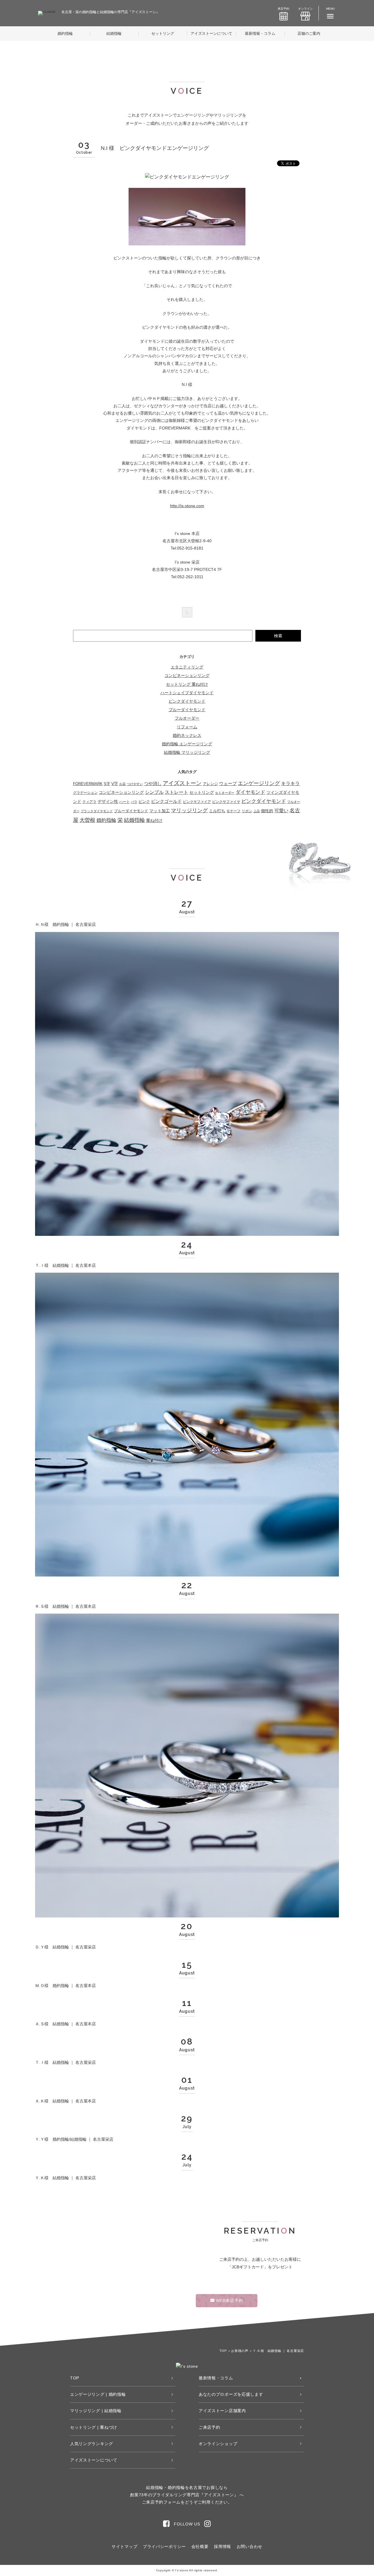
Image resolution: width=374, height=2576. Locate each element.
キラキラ (290, 783)
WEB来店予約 (229, 2300)
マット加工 (160, 811)
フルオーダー (187, 718)
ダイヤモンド (250, 792)
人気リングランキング (92, 2444)
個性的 (267, 811)
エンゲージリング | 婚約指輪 (98, 2394)
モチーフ (233, 811)
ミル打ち (217, 811)
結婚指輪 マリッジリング (187, 752)
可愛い (281, 811)
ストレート (176, 792)
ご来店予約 (209, 2427)
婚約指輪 (65, 33)
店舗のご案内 (309, 33)
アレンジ (210, 784)
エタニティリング (187, 667)
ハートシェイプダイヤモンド (187, 693)
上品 (257, 811)
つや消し (153, 783)
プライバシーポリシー (164, 2546)
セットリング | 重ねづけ (94, 2427)
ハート (124, 802)
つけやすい (135, 784)
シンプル (154, 792)
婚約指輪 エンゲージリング (187, 744)
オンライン (305, 9)
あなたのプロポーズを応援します (231, 2394)
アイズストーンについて (211, 33)
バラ (134, 802)
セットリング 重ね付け (187, 684)
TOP (75, 2378)
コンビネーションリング (187, 675)
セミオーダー (225, 793)
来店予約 (283, 9)
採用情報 (223, 2546)
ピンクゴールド (166, 801)
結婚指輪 (114, 33)
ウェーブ (228, 783)
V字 (115, 784)
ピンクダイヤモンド (187, 701)
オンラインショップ (218, 2444)
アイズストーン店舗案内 (222, 2411)
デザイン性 (108, 801)
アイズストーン (182, 783)
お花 (122, 784)
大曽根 (87, 820)
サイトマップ (124, 2546)
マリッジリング (189, 810)
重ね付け (154, 820)
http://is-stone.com (187, 506)
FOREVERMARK (88, 784)
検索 (278, 636)
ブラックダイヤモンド (97, 811)
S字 (107, 784)
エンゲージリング (259, 783)
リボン (247, 811)
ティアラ (89, 802)
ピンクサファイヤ (226, 802)
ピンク (144, 802)
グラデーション (85, 793)
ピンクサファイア (197, 802)
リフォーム (187, 727)
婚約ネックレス (187, 735)
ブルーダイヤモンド (187, 710)
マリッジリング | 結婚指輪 (96, 2411)
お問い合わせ (250, 2546)
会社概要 (200, 2546)
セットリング (163, 33)
